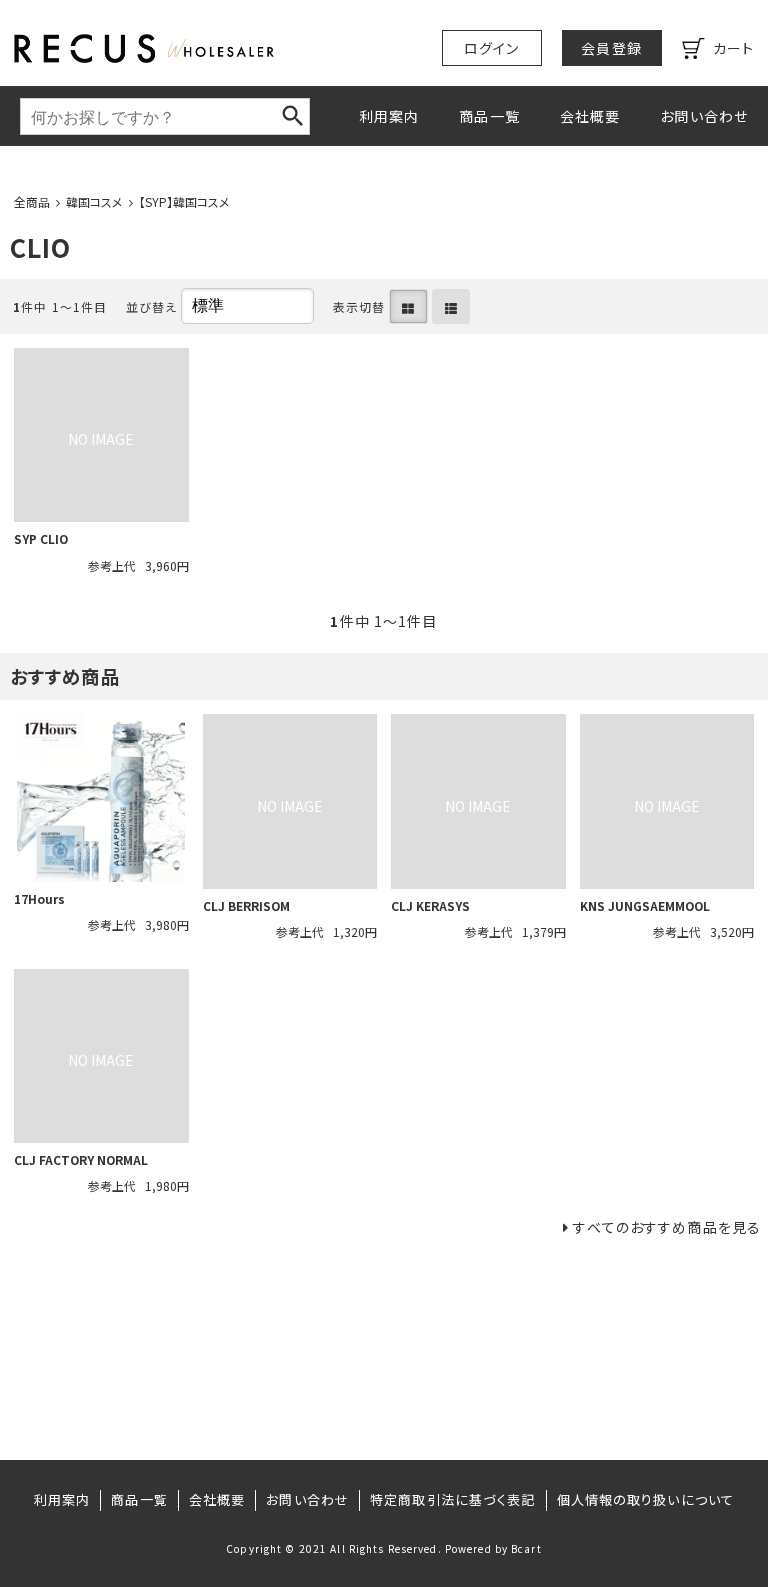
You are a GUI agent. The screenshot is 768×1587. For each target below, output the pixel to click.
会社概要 (590, 116)
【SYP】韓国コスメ (184, 201)
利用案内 (389, 116)
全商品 (32, 201)
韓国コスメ (94, 201)
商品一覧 (489, 116)
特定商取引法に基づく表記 (452, 1499)
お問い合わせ (704, 116)
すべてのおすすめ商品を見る (667, 1227)
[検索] (293, 116)
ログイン (491, 48)
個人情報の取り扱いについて (646, 1499)
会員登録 (611, 48)
